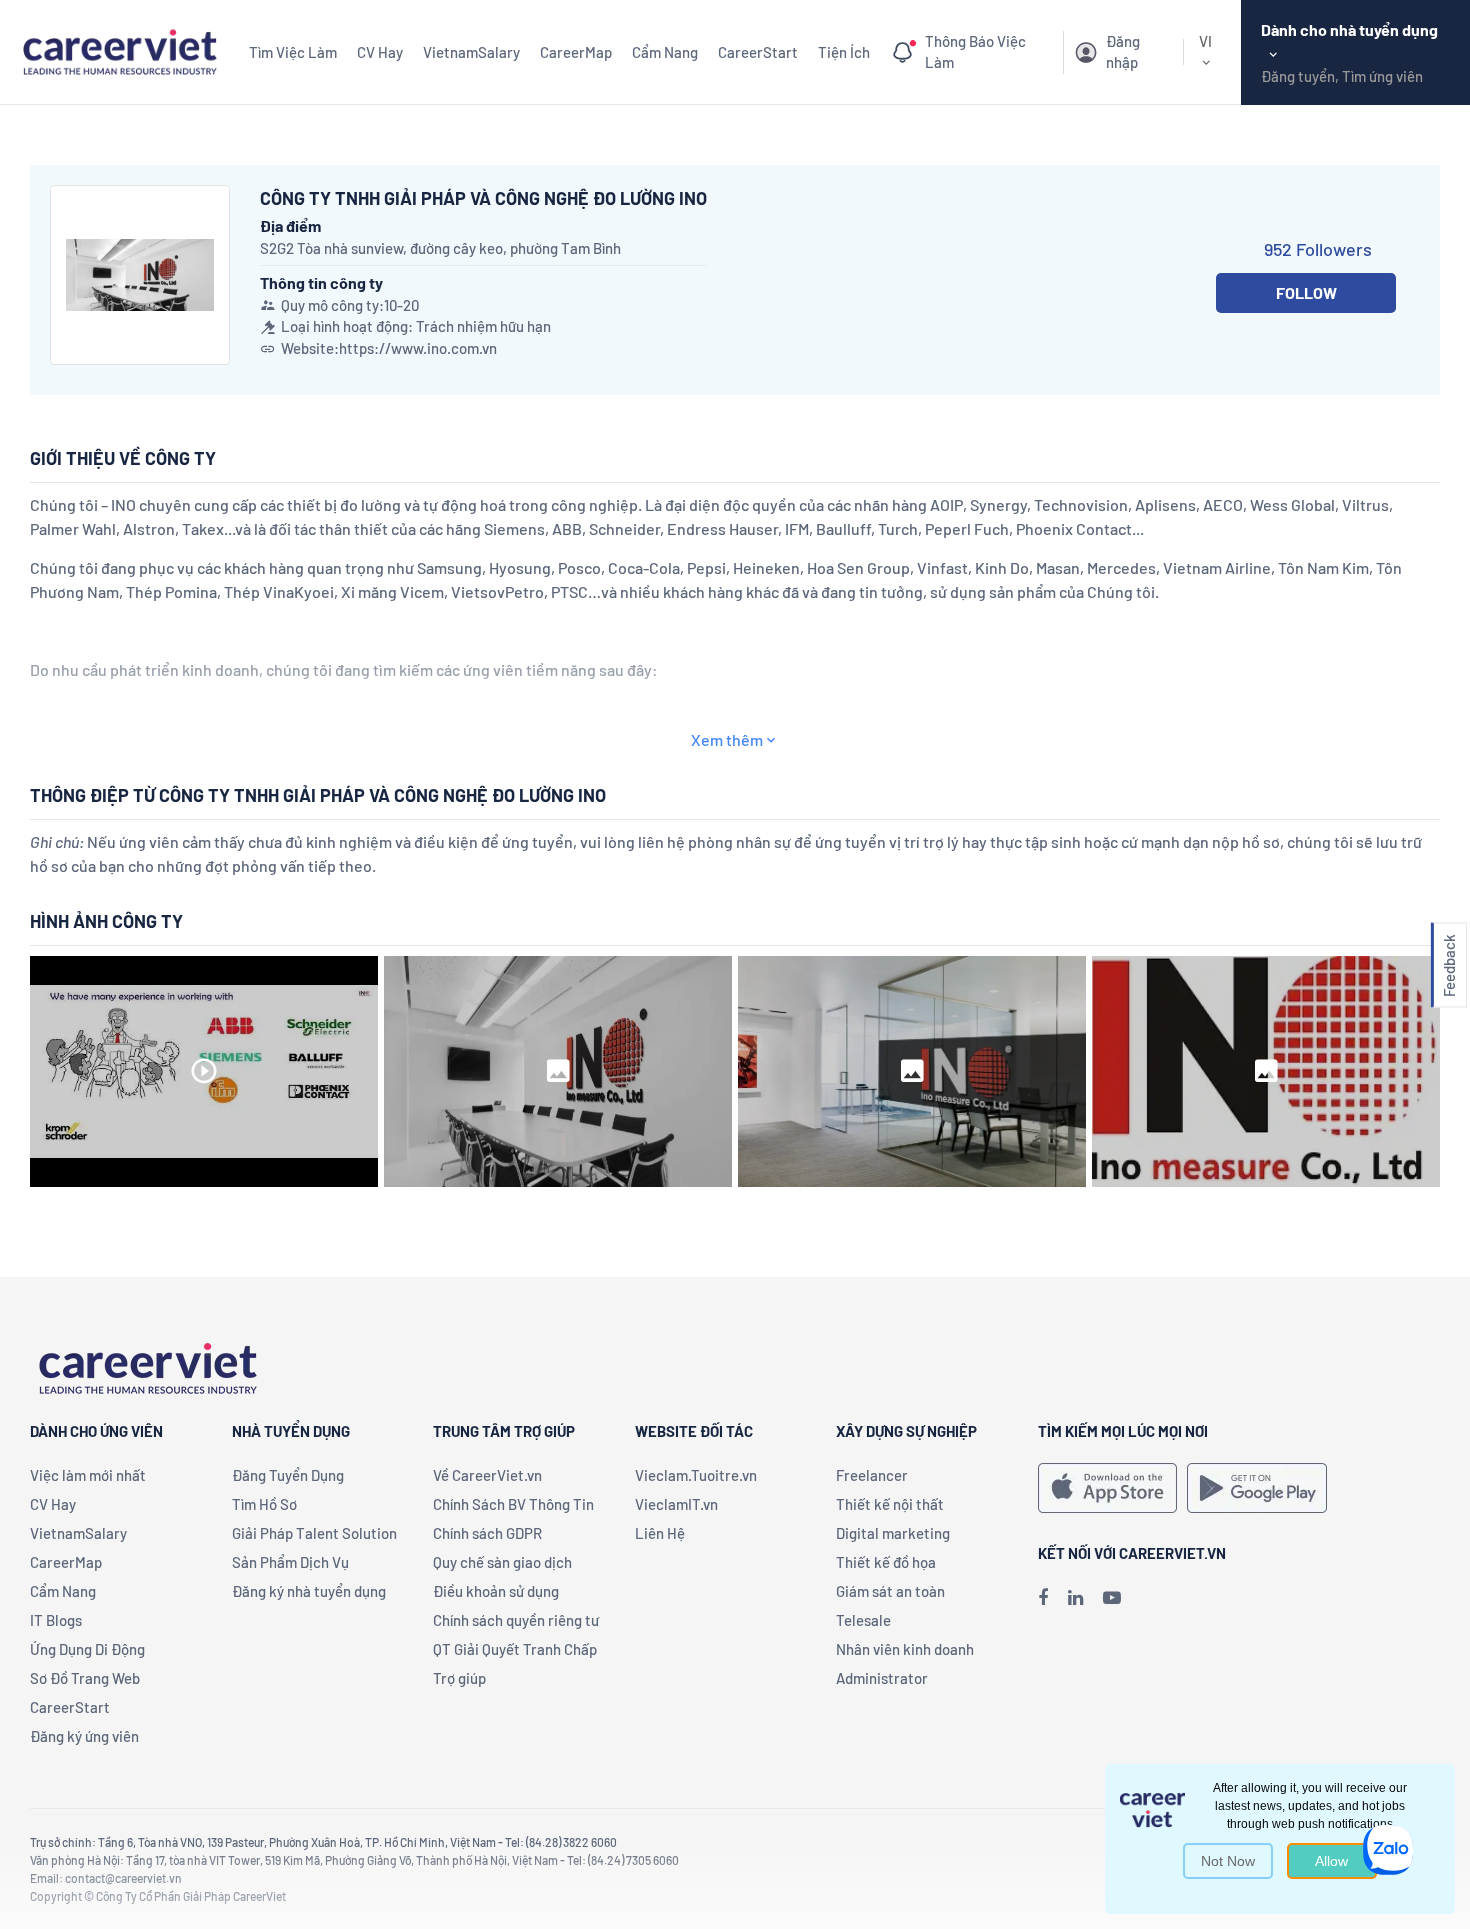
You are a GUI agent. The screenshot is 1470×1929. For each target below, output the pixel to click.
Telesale (863, 1620)
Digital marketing (893, 1533)
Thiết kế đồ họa (886, 1562)
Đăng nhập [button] (1123, 52)
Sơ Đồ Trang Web (85, 1678)
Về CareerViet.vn (487, 1475)
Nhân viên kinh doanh (905, 1649)
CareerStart (758, 52)
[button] (1449, 964)
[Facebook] (1043, 1597)
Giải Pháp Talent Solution (314, 1533)
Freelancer (872, 1475)
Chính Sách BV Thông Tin (513, 1504)
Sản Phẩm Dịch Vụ (290, 1562)
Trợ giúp (459, 1678)
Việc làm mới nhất (88, 1475)
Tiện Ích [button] (844, 52)
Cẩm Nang (665, 52)
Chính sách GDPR (487, 1533)
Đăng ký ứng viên (84, 1736)
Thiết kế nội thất (890, 1504)
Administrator (882, 1678)
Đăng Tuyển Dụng (288, 1475)
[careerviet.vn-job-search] (1107, 1488)
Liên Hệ (660, 1533)
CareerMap (576, 52)
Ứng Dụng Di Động (87, 1649)
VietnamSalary (471, 52)
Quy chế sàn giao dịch (502, 1562)
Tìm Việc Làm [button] (293, 52)
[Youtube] (1112, 1597)
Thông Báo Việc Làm (975, 52)
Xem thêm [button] (727, 739)
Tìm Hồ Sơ (264, 1504)
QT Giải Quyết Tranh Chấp (515, 1649)
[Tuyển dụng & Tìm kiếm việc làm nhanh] (119, 49)
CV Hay (380, 52)
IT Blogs (56, 1620)
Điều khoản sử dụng (496, 1591)
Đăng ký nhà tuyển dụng (309, 1591)
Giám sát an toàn (890, 1591)
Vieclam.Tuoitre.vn (696, 1475)
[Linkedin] (1075, 1597)
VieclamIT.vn (676, 1504)
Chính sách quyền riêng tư (516, 1620)
